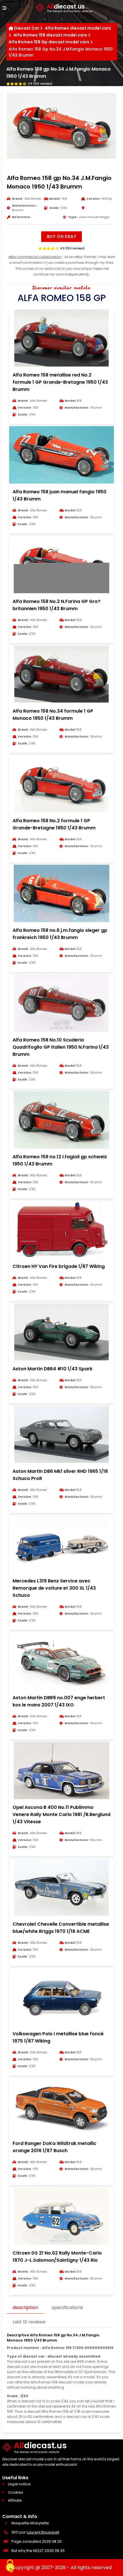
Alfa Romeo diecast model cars (78, 28)
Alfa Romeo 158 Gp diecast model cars (49, 42)
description (25, 2308)
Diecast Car (27, 28)
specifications (67, 2308)
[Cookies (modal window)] (10, 2566)
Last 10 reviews (29, 2322)
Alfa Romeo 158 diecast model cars (50, 35)
